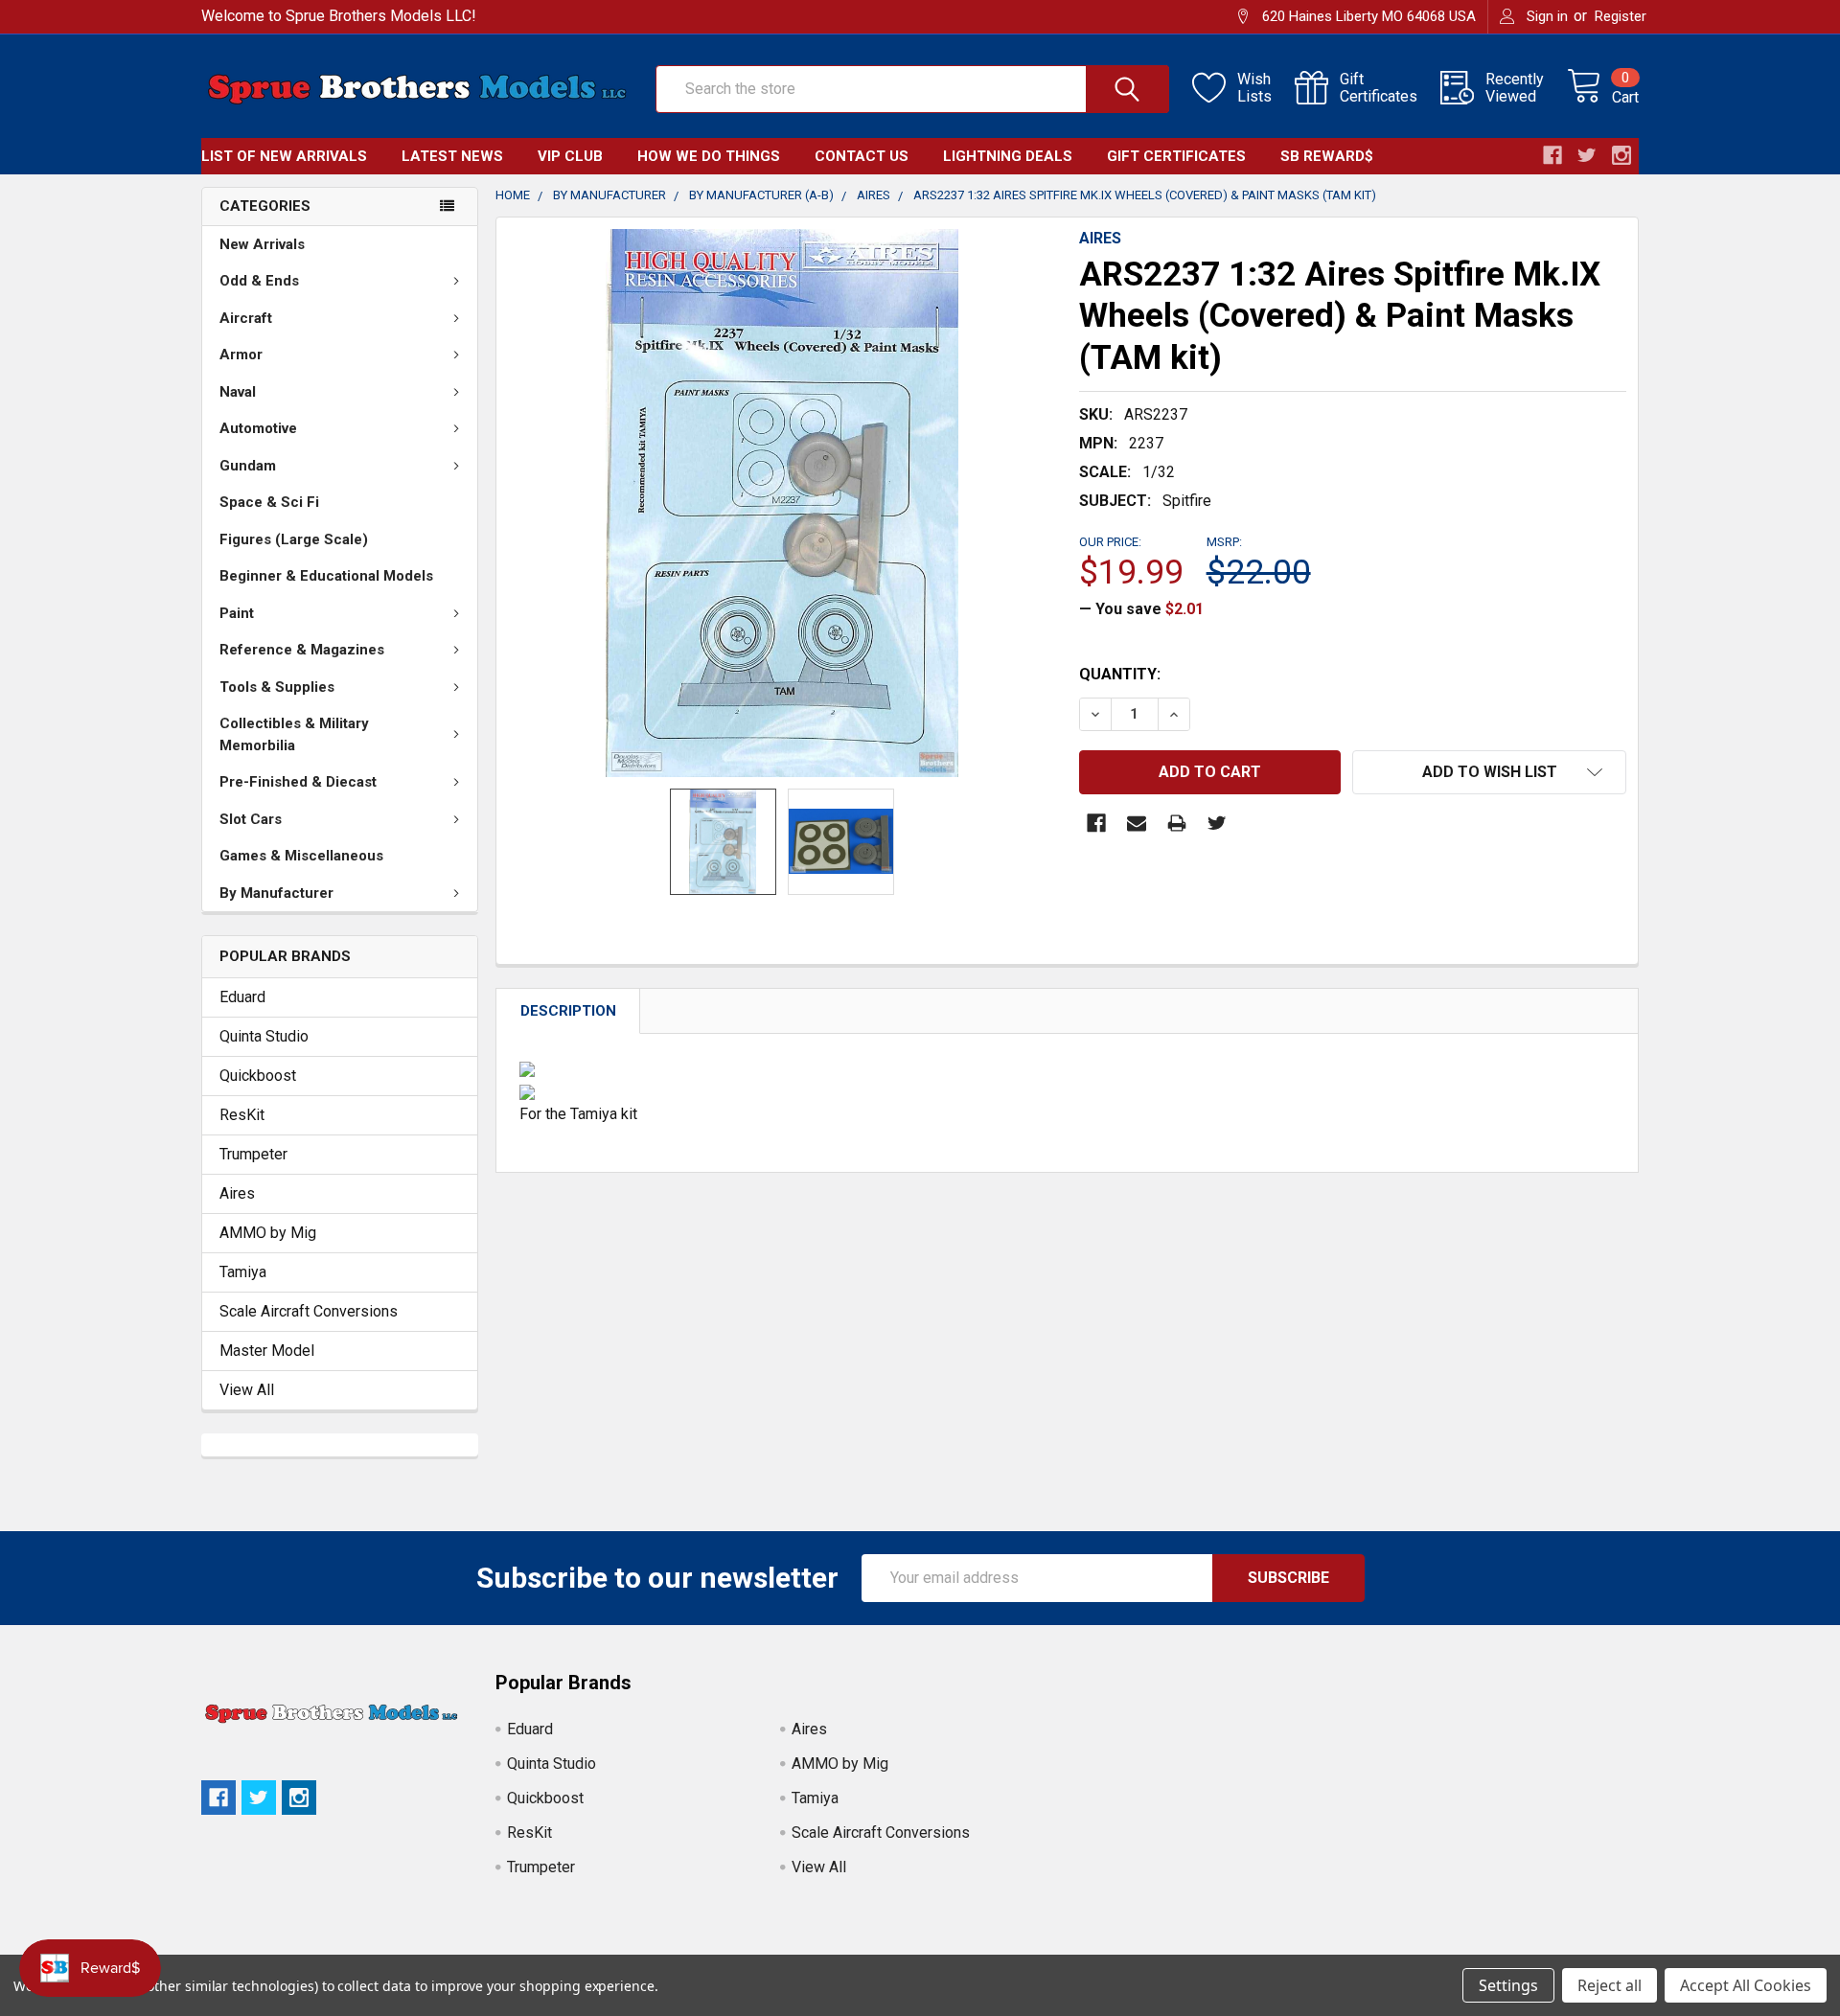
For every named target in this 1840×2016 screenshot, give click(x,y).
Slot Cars (251, 819)
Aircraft (246, 318)
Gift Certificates (1176, 156)
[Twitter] (1217, 823)
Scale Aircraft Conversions (309, 1311)
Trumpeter (253, 1154)
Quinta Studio (264, 1036)
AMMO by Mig (268, 1233)
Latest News (452, 156)
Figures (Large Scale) (294, 539)
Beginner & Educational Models (326, 576)
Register (1621, 16)
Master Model (267, 1351)
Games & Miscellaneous (301, 856)
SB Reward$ (1327, 156)
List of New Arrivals (284, 156)
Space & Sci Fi (269, 502)
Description (568, 1011)
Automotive (258, 428)
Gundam (248, 466)
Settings (1508, 1985)
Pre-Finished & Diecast (298, 782)
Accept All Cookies (1746, 1985)
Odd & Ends (259, 281)
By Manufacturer (276, 893)
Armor (241, 355)
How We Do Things (709, 156)
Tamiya (243, 1272)
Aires (237, 1193)
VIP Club (570, 156)
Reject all (1610, 1985)
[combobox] (912, 89)
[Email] (1137, 823)
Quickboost (258, 1076)
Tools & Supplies (277, 687)
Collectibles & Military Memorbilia (294, 734)
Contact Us (862, 156)
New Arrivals (262, 244)
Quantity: (1120, 674)
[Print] (1177, 823)
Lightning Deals (1008, 156)
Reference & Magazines (302, 650)
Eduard (242, 997)
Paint (237, 613)
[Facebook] (1096, 823)
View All (247, 1390)
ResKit (242, 1115)
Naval (238, 392)
